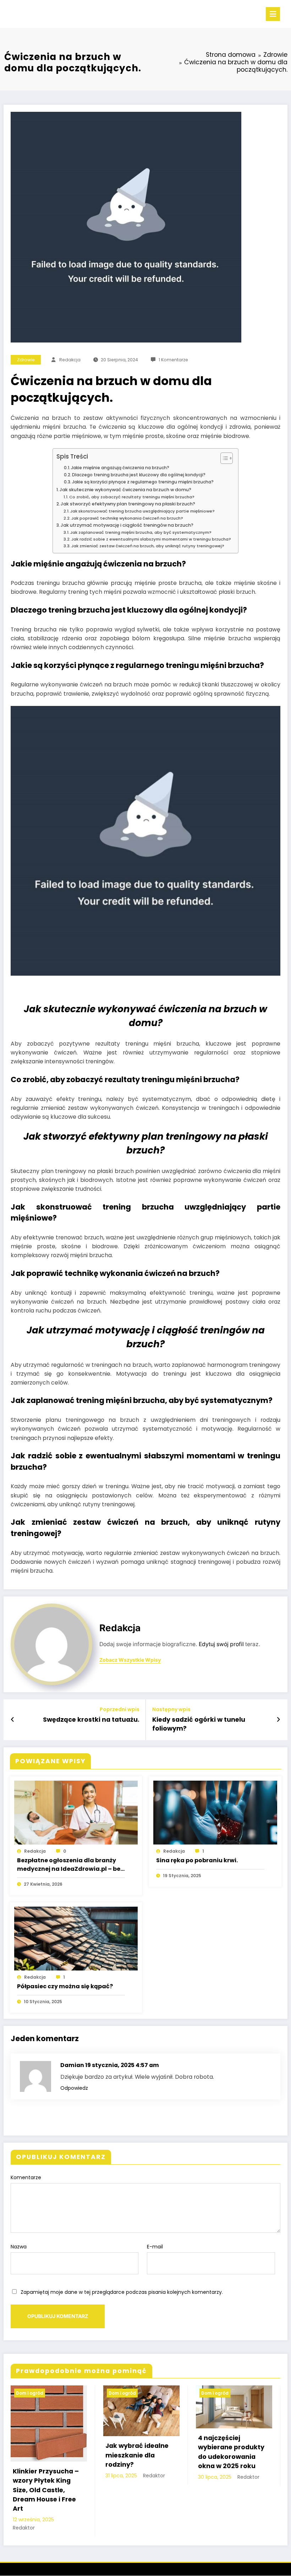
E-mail (155, 2247)
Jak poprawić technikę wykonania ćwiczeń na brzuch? (127, 518)
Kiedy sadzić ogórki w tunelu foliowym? (199, 1724)
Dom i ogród (30, 2393)
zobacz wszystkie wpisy (130, 1660)
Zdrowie (26, 360)
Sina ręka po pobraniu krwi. (197, 1860)
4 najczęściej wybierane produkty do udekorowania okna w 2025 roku (231, 2452)
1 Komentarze (173, 360)
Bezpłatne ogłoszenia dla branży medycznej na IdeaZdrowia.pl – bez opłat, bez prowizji (70, 1865)
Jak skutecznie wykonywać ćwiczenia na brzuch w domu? (125, 490)
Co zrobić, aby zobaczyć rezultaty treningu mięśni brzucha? (132, 497)
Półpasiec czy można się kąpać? (65, 1986)
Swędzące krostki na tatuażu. (91, 1720)
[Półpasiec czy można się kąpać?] (76, 1938)
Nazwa (19, 2247)
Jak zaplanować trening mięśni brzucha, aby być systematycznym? (141, 532)
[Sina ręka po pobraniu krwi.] (215, 1812)
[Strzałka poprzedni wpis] (13, 1720)
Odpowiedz (74, 2088)
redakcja (70, 360)
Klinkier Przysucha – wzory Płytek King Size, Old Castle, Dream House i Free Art (46, 2490)
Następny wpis (171, 1709)
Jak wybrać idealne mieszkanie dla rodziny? (137, 2455)
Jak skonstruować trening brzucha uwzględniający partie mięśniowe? (142, 511)
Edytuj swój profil (221, 1644)
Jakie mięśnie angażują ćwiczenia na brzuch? (120, 468)
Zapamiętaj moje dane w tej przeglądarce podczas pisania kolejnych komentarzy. (122, 2292)
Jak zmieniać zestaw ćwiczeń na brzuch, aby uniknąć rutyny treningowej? (148, 546)
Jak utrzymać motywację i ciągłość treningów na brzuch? (127, 525)
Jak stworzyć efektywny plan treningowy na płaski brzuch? (128, 504)
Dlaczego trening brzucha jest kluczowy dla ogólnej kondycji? (139, 475)
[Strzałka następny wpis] (278, 1720)
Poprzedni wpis (120, 1709)
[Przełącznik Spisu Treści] (223, 458)
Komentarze (26, 2177)
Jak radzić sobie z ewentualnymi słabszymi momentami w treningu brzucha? (151, 539)
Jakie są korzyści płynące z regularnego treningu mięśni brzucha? (143, 482)
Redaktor (24, 2528)
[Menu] (273, 14)
